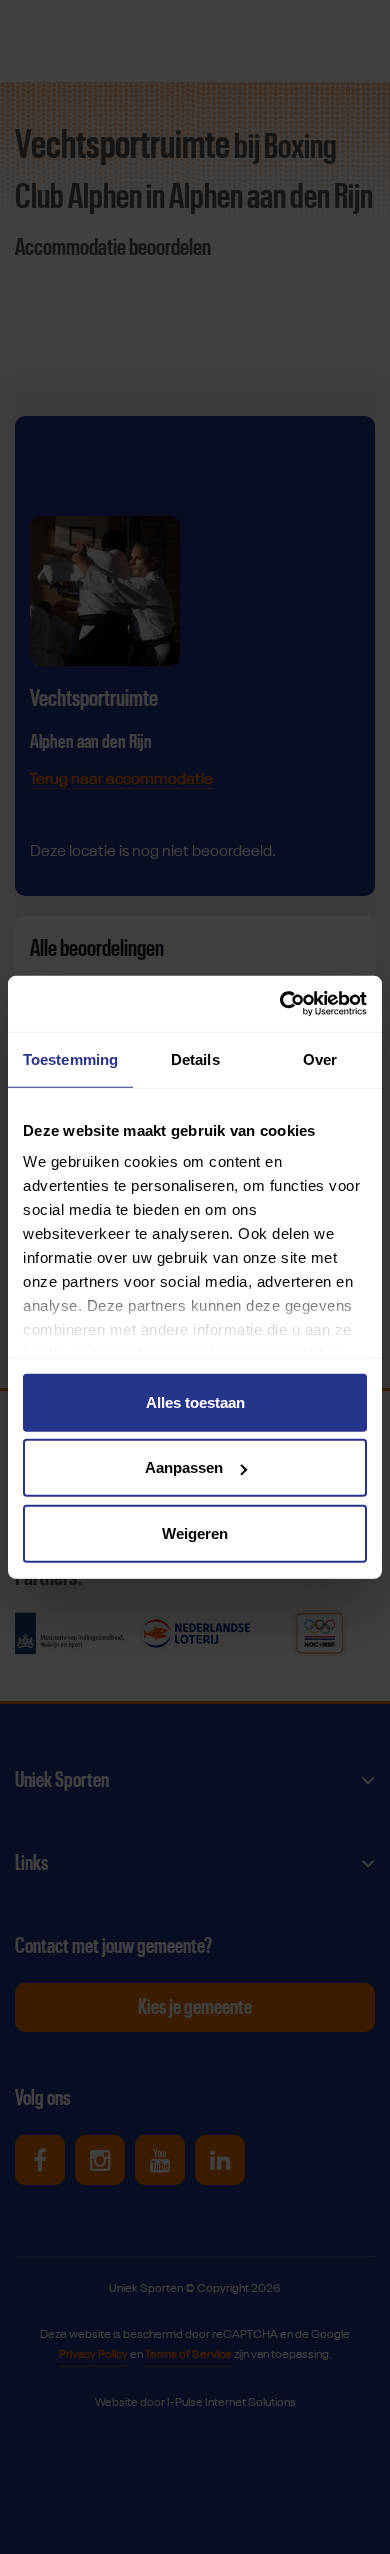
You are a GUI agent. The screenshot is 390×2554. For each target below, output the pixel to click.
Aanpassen (184, 1467)
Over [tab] (320, 1058)
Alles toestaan (195, 1401)
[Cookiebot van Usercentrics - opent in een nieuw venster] (280, 1004)
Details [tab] (195, 1058)
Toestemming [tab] (70, 1058)
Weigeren (195, 1532)
